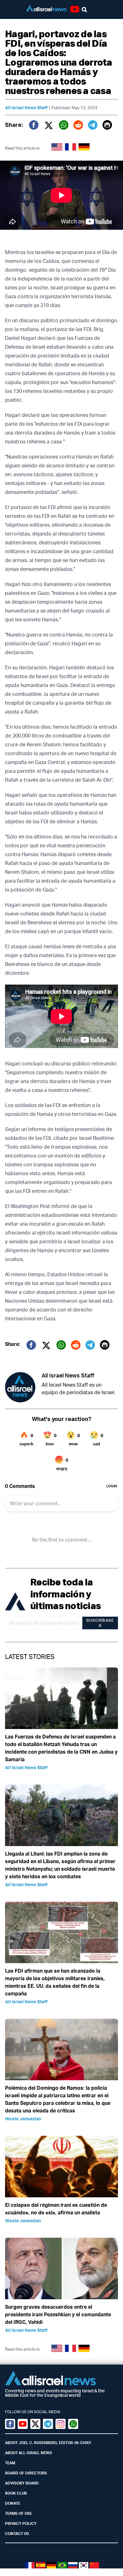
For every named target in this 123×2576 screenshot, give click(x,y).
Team (10, 2463)
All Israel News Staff (26, 107)
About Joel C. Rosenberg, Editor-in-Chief (48, 2443)
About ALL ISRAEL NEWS (29, 2453)
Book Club (16, 2493)
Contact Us (17, 2534)
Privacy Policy (21, 2523)
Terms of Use (18, 2513)
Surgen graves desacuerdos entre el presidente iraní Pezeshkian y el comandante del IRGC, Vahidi (58, 2314)
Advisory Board (22, 2483)
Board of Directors (26, 2473)
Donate (13, 2503)
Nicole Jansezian (23, 2119)
